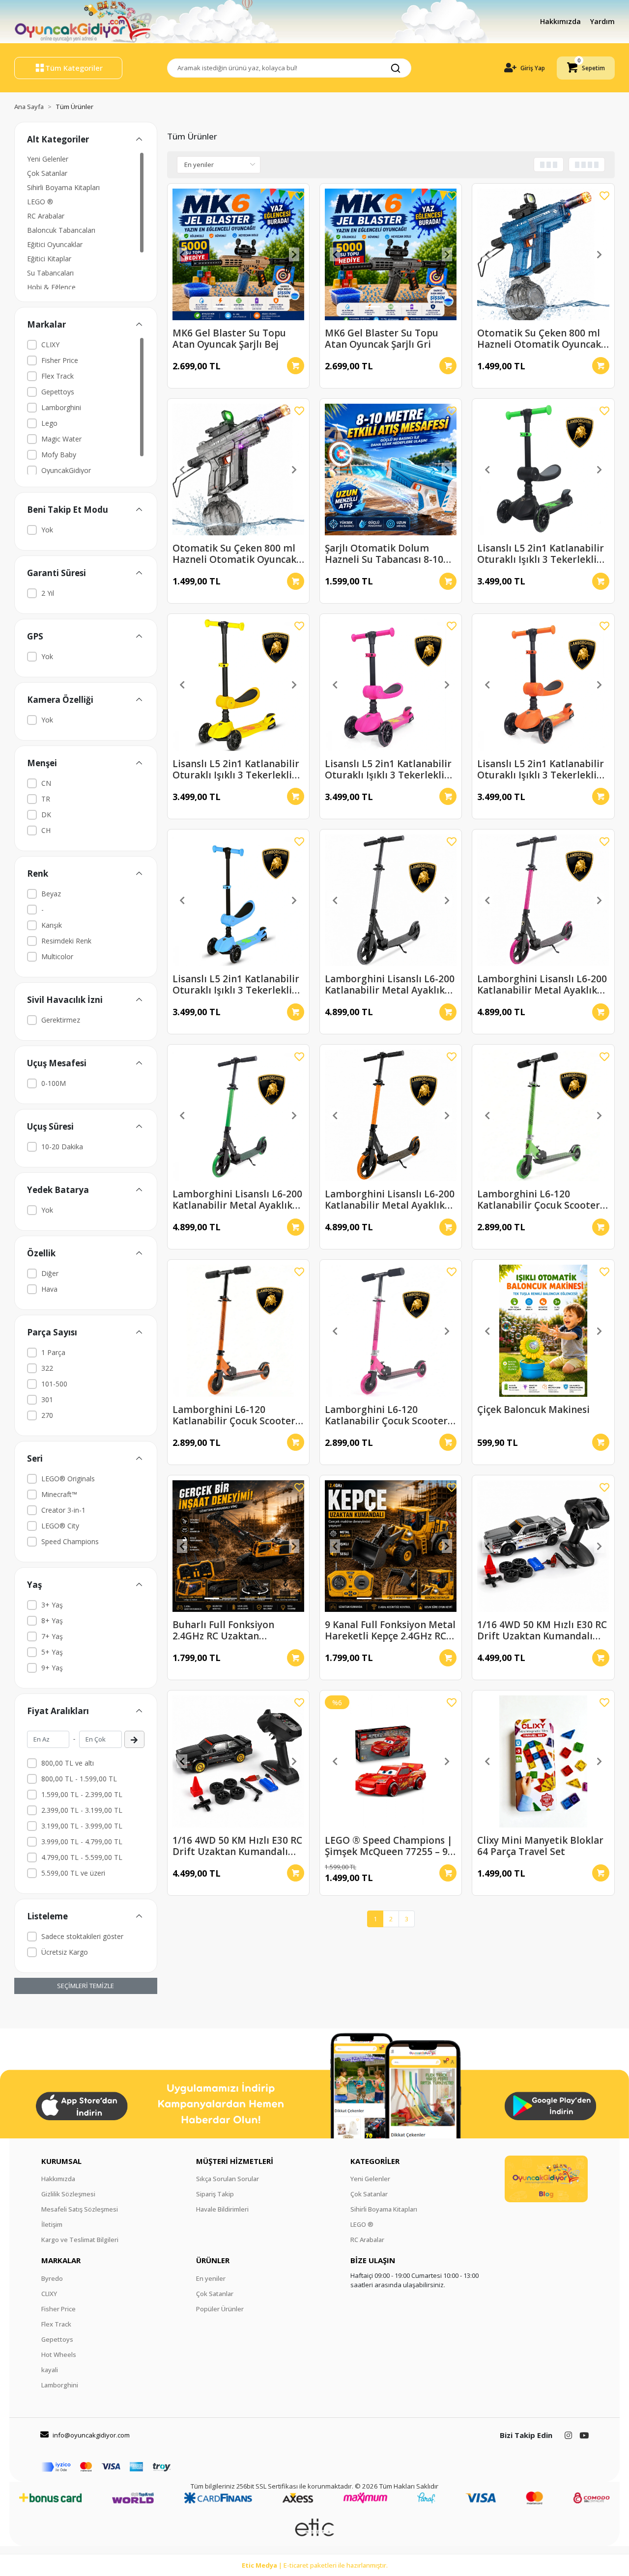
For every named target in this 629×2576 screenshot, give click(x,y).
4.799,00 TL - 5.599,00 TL (82, 1857)
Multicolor (57, 956)
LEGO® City (60, 1526)
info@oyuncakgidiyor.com (91, 2435)
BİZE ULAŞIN (373, 2260)
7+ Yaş (52, 1636)
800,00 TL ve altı (68, 1763)
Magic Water (61, 439)
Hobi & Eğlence (51, 287)
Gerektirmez (61, 1020)
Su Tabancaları (50, 273)
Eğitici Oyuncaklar (55, 244)
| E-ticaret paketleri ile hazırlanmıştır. (315, 2565)
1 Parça (53, 1352)
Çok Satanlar (47, 173)
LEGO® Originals (68, 1479)
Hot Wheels (59, 2354)
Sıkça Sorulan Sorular (228, 2179)
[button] (586, 68)
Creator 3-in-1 (63, 1510)
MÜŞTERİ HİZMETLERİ (235, 2161)
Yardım (602, 21)
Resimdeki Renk (66, 941)
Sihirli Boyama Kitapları (63, 187)
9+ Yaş (52, 1668)
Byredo (52, 2278)
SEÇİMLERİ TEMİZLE (86, 1986)
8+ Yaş (52, 1620)
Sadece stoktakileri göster (82, 1936)
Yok (47, 530)
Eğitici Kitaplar (49, 259)
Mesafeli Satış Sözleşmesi (80, 2209)
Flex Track (57, 376)
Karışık (52, 925)
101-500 (54, 1384)
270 (47, 1415)
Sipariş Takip (215, 2194)
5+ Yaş (52, 1652)
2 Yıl (48, 593)
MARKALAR (61, 2260)
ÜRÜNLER (213, 2260)
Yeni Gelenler (48, 159)
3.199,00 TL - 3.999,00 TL (82, 1826)
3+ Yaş (52, 1605)
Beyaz (51, 894)
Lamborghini (61, 407)
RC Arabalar (46, 216)
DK (46, 815)
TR (46, 799)
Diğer (50, 1273)
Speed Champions (70, 1541)
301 (47, 1399)
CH (46, 830)
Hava (49, 1289)
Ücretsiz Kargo (65, 1952)
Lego (49, 423)
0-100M (54, 1083)
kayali (50, 2370)
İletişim (52, 2224)
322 (47, 1368)
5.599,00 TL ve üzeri (73, 1873)
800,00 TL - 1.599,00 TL (79, 1779)
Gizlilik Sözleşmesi (68, 2194)
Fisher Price (60, 360)
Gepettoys (58, 392)
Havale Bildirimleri (222, 2209)
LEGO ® (40, 202)
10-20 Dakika (62, 1147)
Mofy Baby (59, 455)
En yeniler (211, 2278)
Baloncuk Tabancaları (61, 230)
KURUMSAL (61, 2161)
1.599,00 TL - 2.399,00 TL (82, 1794)
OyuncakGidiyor (66, 470)
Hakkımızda (561, 21)
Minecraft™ (59, 1494)
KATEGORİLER (375, 2161)
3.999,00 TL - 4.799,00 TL (82, 1842)
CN (46, 783)
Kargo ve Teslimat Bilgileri (80, 2240)
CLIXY (50, 345)
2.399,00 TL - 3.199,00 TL (82, 1810)
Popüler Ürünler (220, 2309)
